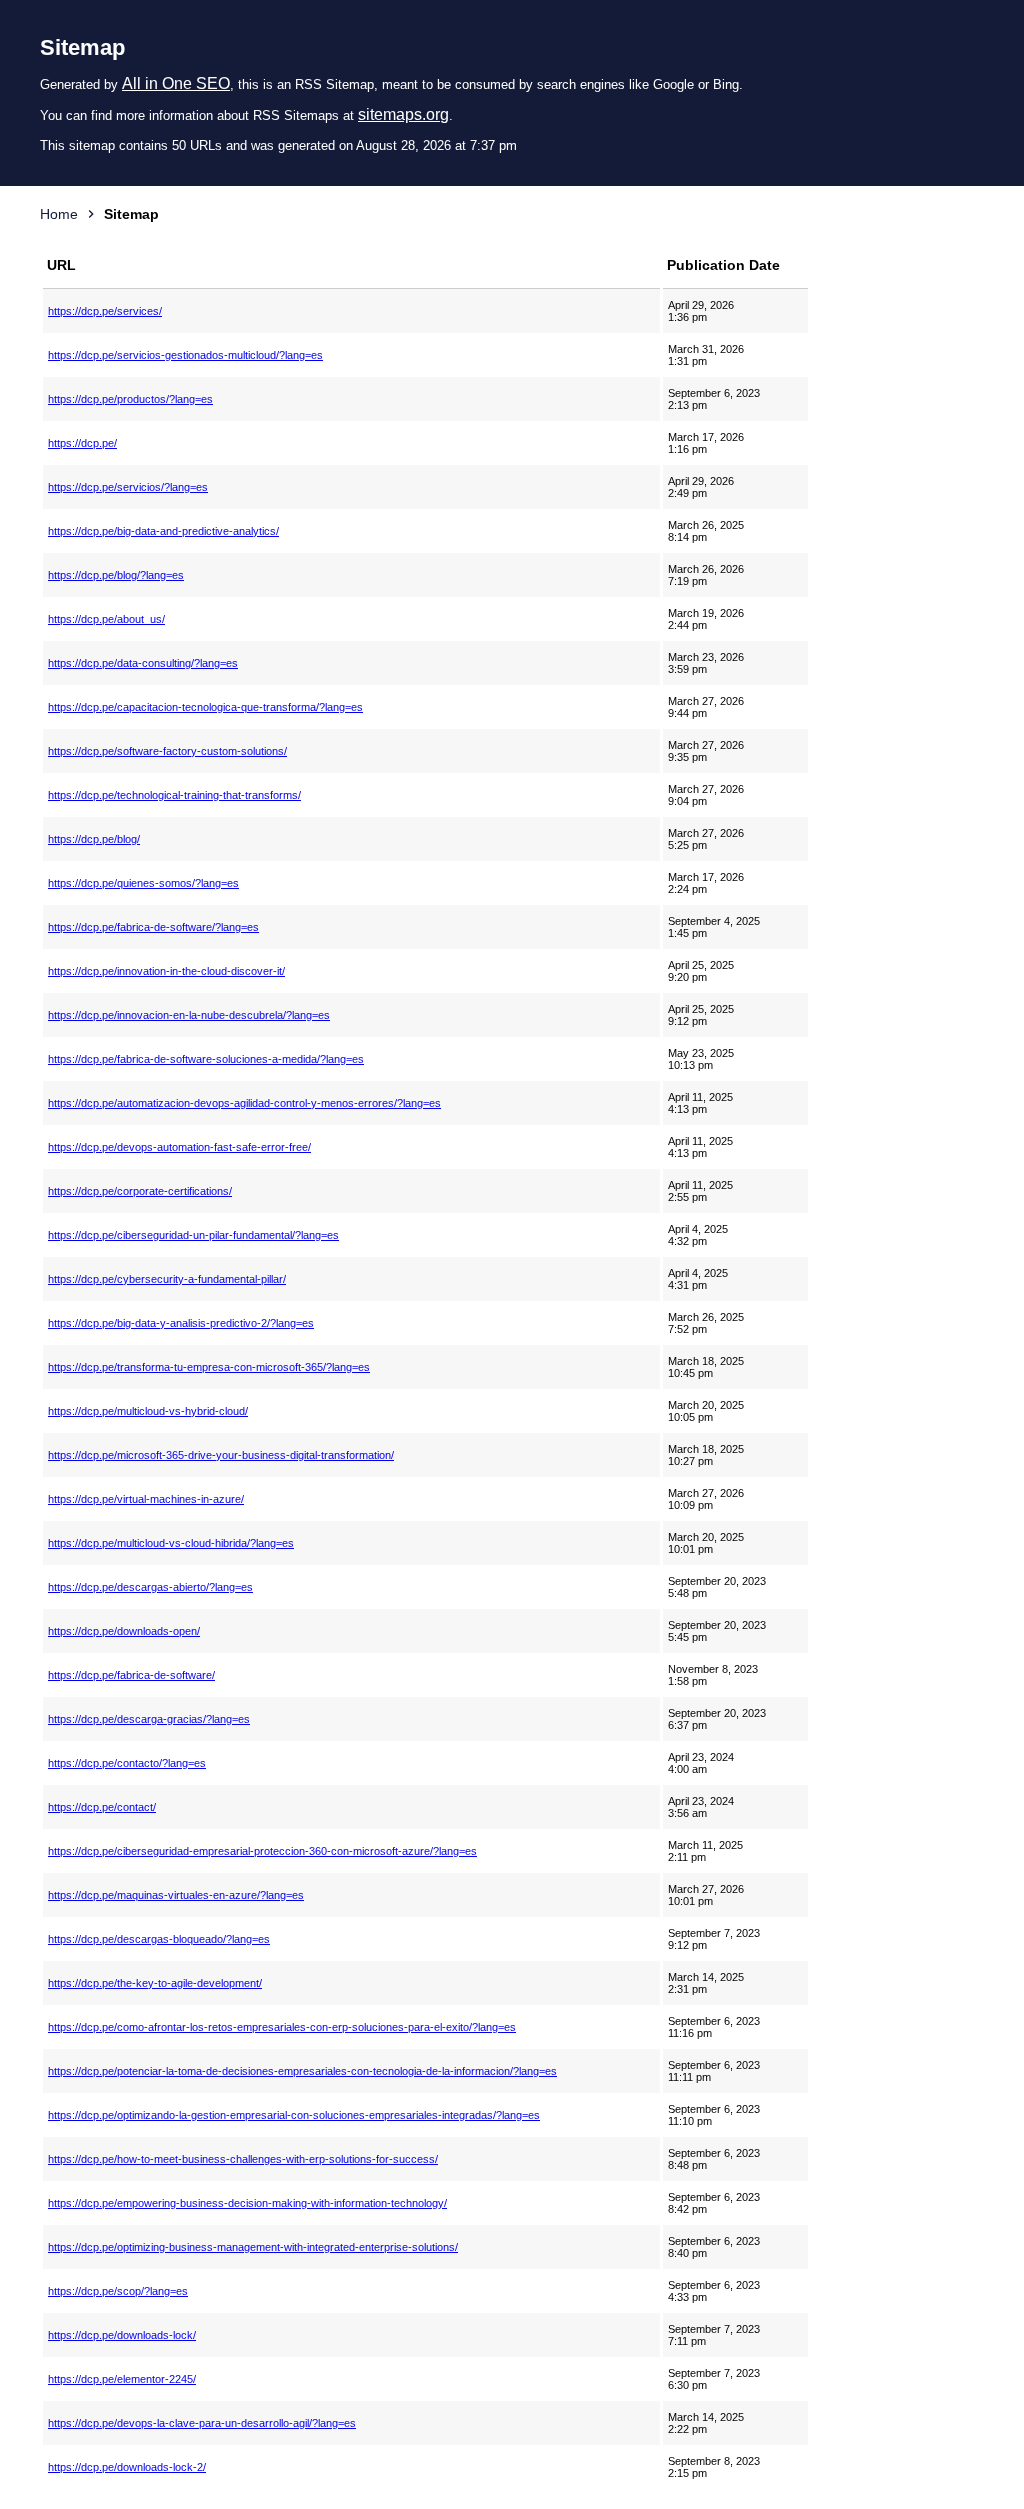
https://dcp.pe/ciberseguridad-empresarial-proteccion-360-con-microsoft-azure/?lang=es (262, 1851)
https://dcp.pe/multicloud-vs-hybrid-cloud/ (148, 1411)
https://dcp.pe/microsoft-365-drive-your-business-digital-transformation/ (221, 1455)
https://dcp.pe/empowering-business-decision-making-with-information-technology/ (247, 2203)
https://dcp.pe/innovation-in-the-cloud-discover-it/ (166, 971)
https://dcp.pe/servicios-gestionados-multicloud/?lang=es (185, 355)
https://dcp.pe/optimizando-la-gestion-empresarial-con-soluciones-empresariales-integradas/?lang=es (294, 2115)
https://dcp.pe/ (82, 443)
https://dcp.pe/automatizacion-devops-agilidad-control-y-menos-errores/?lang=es (244, 1103)
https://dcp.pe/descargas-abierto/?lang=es (150, 1587)
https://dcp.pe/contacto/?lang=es (127, 1763)
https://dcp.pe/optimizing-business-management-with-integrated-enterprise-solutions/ (253, 2247)
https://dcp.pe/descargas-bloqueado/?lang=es (159, 1939)
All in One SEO (176, 83)
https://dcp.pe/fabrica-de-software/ (131, 1675)
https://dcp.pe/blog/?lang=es (116, 575)
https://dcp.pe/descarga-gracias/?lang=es (149, 1719)
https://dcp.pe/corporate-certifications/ (140, 1191)
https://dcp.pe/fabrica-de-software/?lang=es (153, 927)
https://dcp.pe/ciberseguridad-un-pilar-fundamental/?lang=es (193, 1235)
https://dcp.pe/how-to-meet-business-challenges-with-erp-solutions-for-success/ (243, 2159)
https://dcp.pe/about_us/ (106, 619)
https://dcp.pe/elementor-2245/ (122, 2379)
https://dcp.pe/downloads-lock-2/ (127, 2467)
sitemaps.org (403, 114)
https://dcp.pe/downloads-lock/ (122, 2335)
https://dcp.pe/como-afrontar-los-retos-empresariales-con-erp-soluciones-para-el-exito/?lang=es (282, 2027)
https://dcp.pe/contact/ (102, 1807)
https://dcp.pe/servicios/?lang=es (128, 487)
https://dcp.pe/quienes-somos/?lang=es (143, 883)
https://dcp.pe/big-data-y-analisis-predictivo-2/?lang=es (181, 1323)
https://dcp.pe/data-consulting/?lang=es (143, 663)
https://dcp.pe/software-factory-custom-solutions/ (167, 751)
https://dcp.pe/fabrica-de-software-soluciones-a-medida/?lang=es (206, 1059)
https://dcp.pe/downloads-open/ (124, 1631)
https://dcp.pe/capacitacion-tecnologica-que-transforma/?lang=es (205, 707)
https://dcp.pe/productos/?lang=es (130, 399)
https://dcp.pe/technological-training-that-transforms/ (174, 795)
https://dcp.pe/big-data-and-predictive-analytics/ (163, 531)
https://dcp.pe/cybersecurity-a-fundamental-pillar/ (167, 1279)
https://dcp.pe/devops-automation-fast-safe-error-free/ (179, 1147)
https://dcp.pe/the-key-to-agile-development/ (155, 1983)
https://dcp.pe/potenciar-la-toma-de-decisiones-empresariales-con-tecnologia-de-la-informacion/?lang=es (302, 2071)
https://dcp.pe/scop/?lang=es (118, 2291)
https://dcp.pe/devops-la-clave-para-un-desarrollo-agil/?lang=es (202, 2423)
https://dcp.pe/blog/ (94, 839)
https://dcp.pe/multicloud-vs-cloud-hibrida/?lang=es (171, 1543)
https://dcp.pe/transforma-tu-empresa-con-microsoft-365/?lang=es (209, 1367)
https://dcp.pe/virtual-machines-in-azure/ (146, 1499)
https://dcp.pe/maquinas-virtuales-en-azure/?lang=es (176, 1895)
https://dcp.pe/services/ (105, 311)
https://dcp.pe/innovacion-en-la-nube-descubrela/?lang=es (189, 1015)
